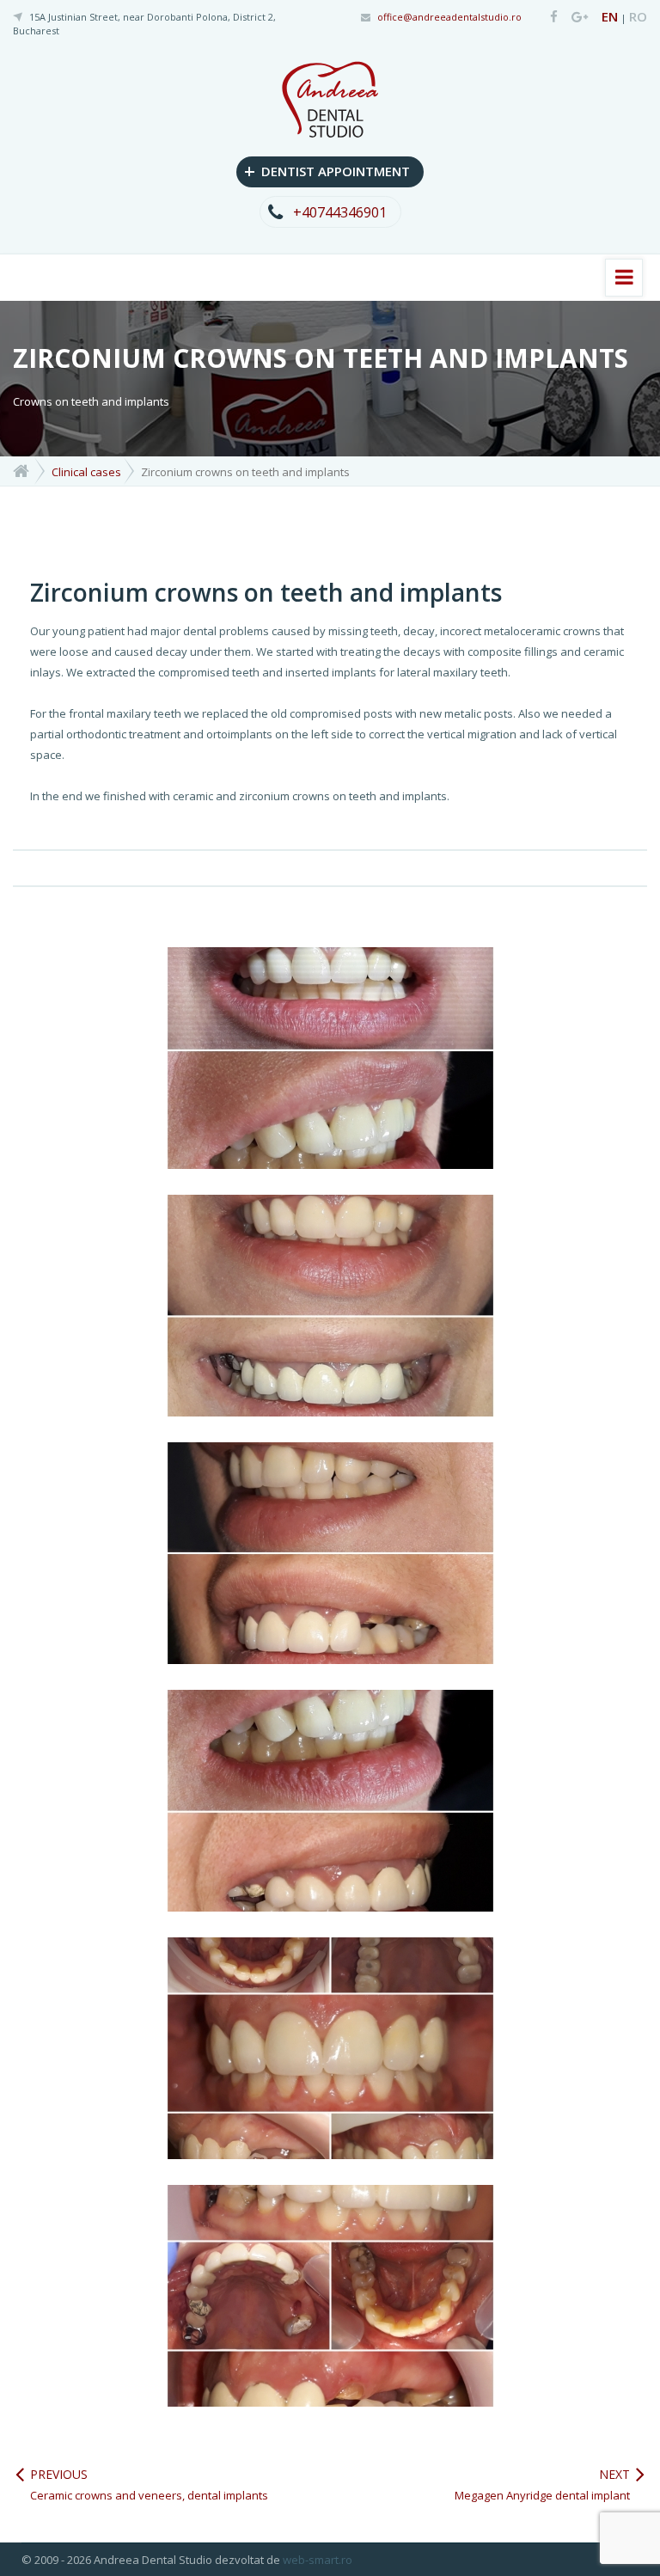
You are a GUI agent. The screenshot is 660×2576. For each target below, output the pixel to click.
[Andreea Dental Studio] (548, 18)
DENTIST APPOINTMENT (327, 170)
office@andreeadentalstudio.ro (449, 17)
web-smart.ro (318, 2560)
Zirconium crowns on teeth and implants (266, 592)
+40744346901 (340, 212)
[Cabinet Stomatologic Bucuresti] (21, 470)
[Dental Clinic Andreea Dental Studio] (330, 98)
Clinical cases (86, 472)
